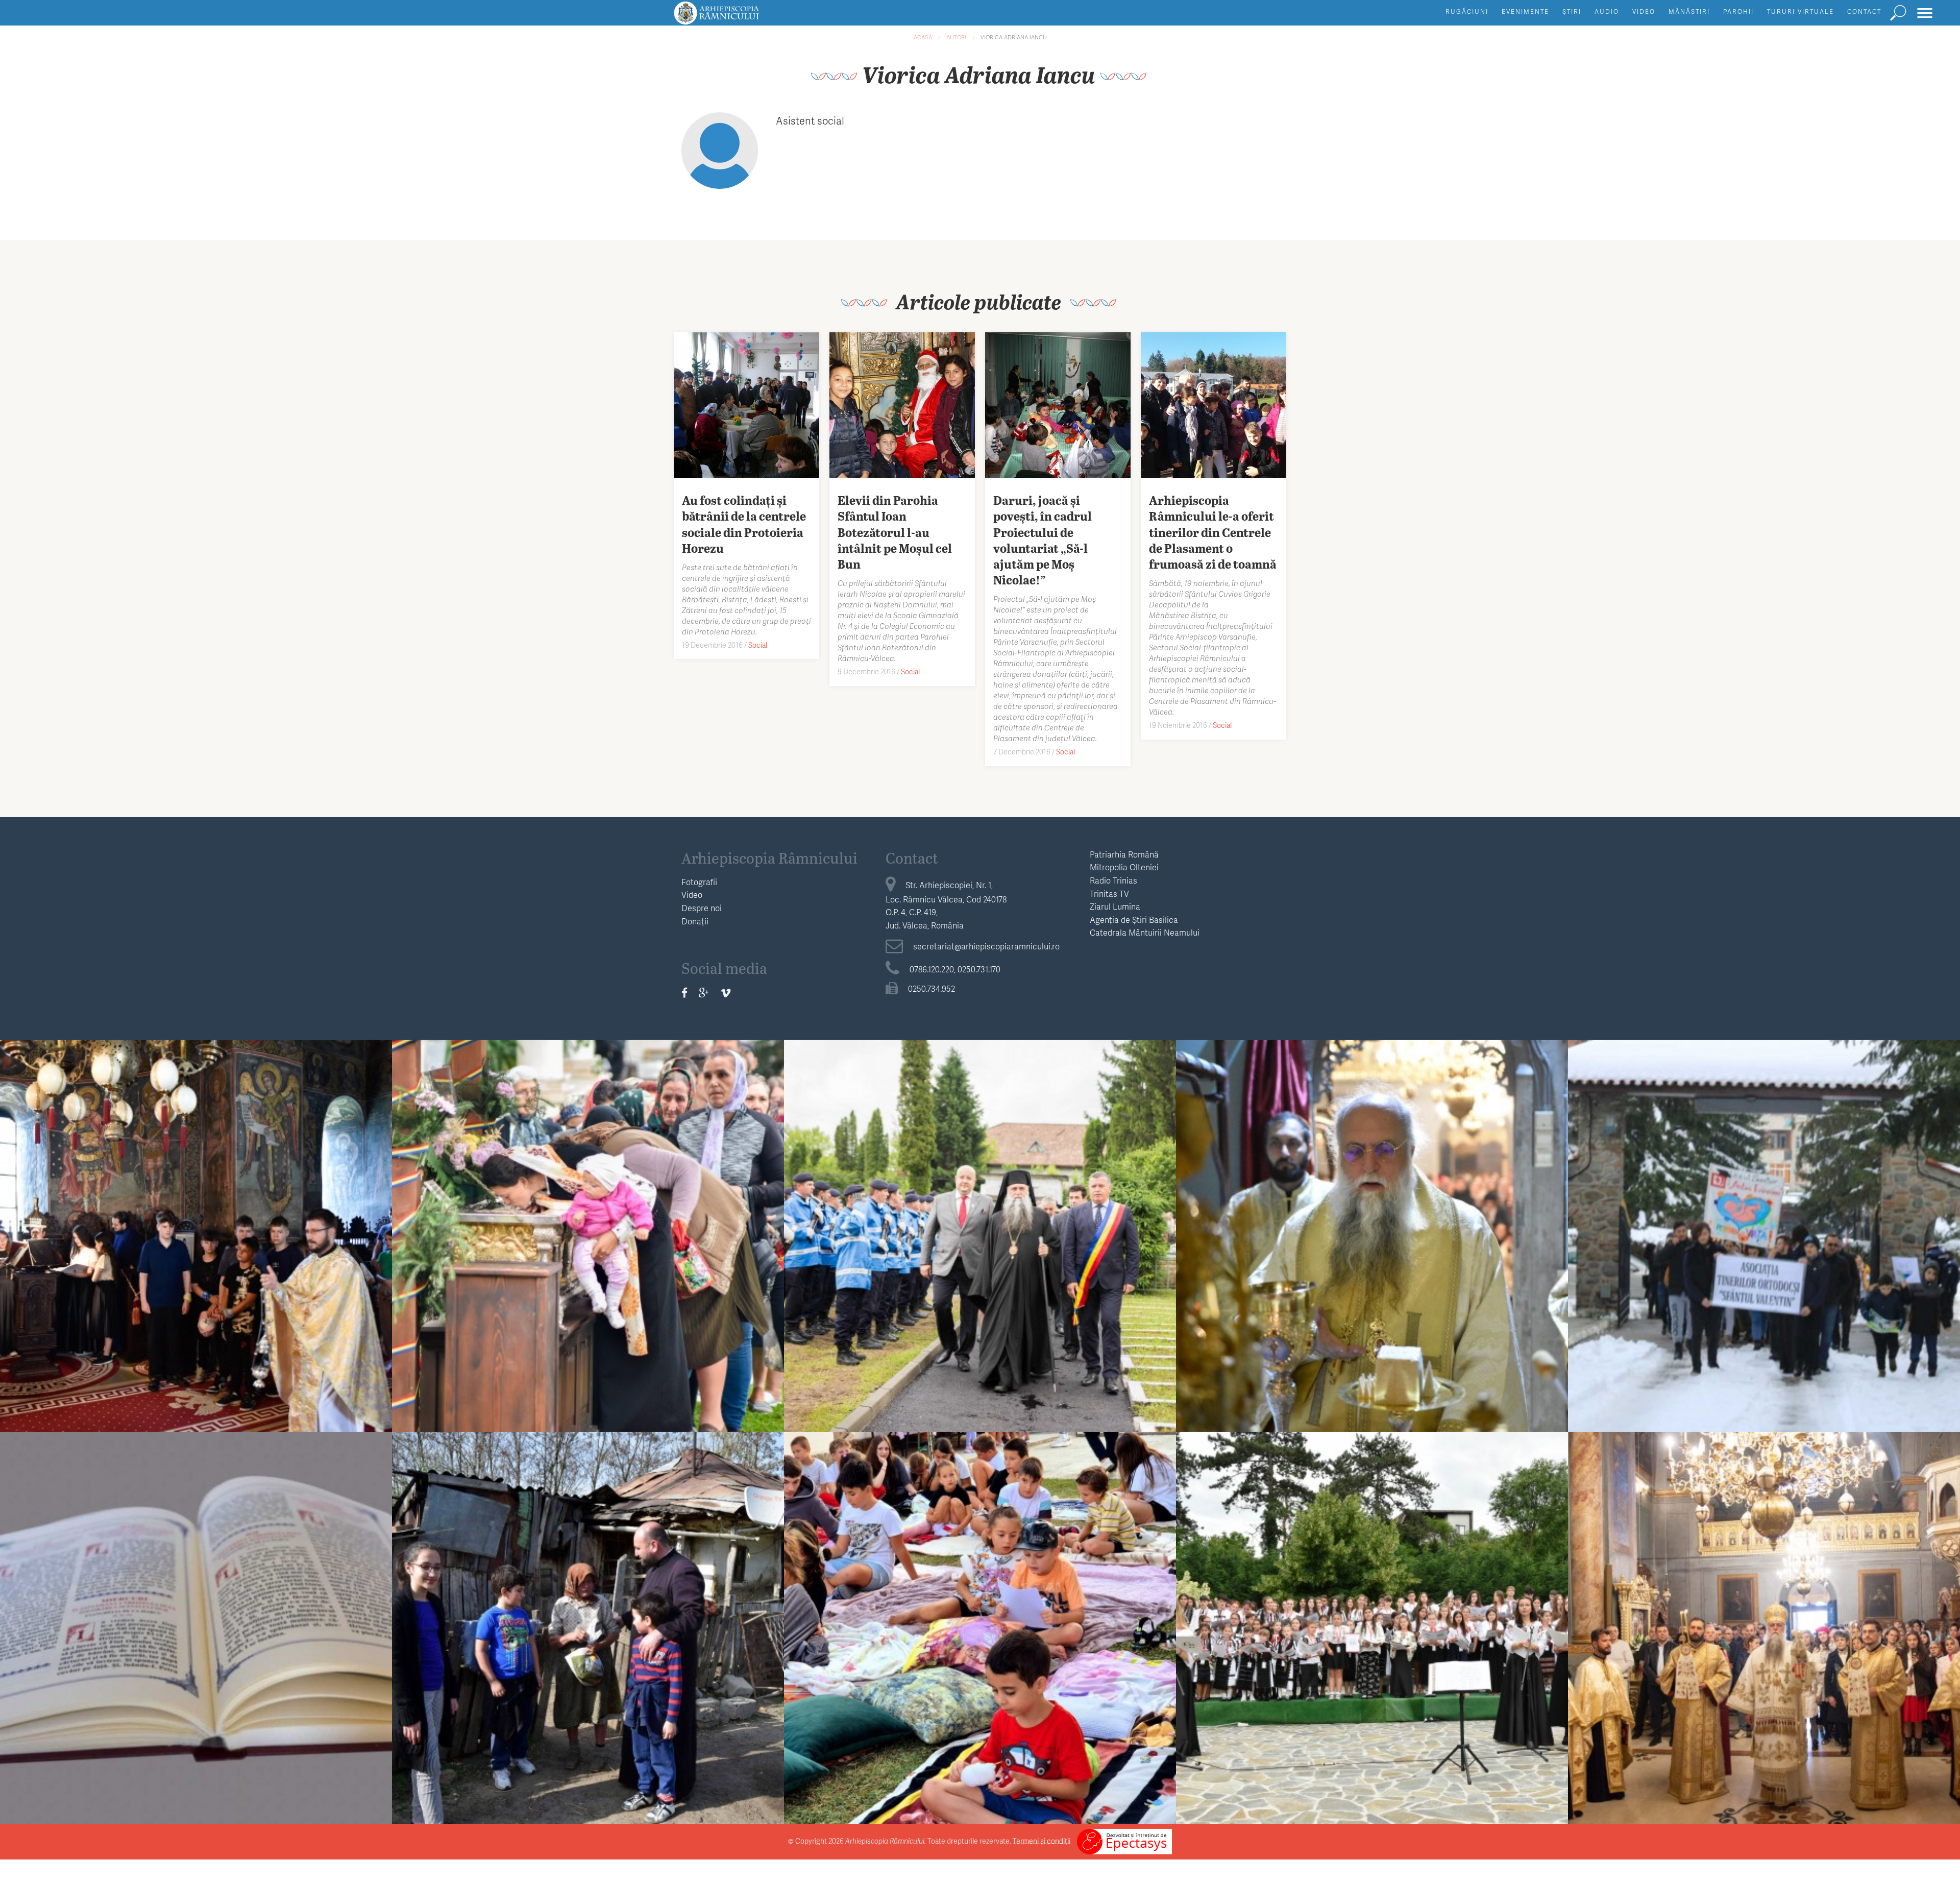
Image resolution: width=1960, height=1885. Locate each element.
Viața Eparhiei (588, 1202)
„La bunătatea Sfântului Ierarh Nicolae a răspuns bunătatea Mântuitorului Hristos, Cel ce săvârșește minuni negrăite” (1372, 1230)
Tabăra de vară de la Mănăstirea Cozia (196, 1222)
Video (1644, 11)
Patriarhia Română (1124, 854)
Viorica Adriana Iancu (1014, 37)
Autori (956, 37)
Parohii (1738, 11)
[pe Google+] (704, 992)
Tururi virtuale (1800, 11)
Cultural (196, 1594)
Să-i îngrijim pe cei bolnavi (588, 1614)
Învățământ (196, 1202)
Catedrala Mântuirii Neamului (1145, 932)
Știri (1572, 11)
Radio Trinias (1113, 880)
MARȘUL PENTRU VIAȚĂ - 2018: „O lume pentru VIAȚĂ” (1764, 1222)
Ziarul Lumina (1115, 906)
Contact (1864, 11)
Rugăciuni (1467, 11)
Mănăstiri (1689, 11)
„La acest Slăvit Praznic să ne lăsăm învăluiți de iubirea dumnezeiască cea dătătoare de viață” (1764, 1622)
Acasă (923, 37)
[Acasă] (740, 18)
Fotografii (699, 882)
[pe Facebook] (684, 992)
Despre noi (702, 908)
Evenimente (1525, 11)
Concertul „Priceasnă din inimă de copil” (1372, 1614)
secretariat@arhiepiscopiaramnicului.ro (986, 946)
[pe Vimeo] (726, 992)
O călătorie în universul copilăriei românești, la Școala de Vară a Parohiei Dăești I (980, 1622)
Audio (1607, 11)
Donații (695, 921)
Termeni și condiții (1042, 1840)
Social (758, 645)
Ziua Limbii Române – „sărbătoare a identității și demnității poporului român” (196, 1622)
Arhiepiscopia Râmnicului (769, 858)
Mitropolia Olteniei (1124, 867)
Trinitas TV (1109, 893)
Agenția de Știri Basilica (1134, 920)
